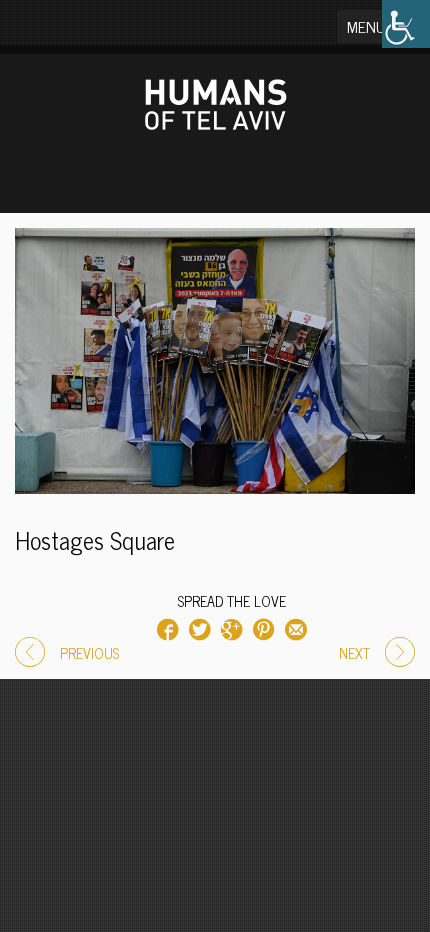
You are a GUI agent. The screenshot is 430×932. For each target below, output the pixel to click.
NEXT (354, 653)
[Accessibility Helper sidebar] (406, 24)
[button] (378, 26)
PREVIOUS (89, 653)
